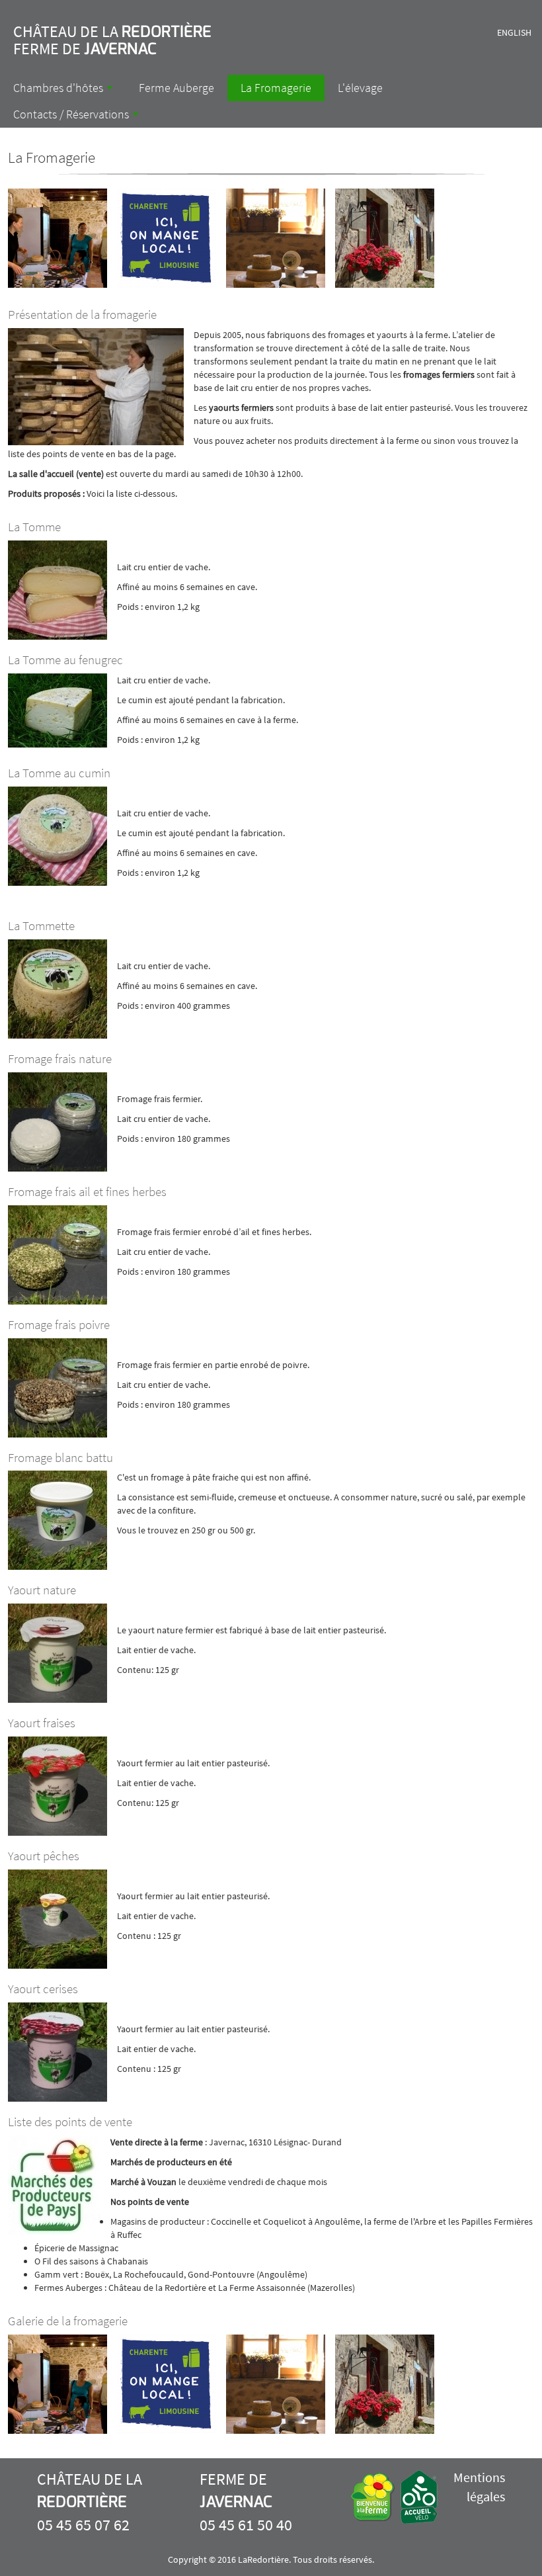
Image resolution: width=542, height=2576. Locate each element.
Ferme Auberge (176, 88)
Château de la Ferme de (112, 40)
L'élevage (360, 88)
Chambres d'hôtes (64, 91)
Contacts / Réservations (77, 117)
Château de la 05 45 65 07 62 (90, 2502)
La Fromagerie (276, 88)
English (514, 32)
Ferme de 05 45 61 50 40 (246, 2502)
